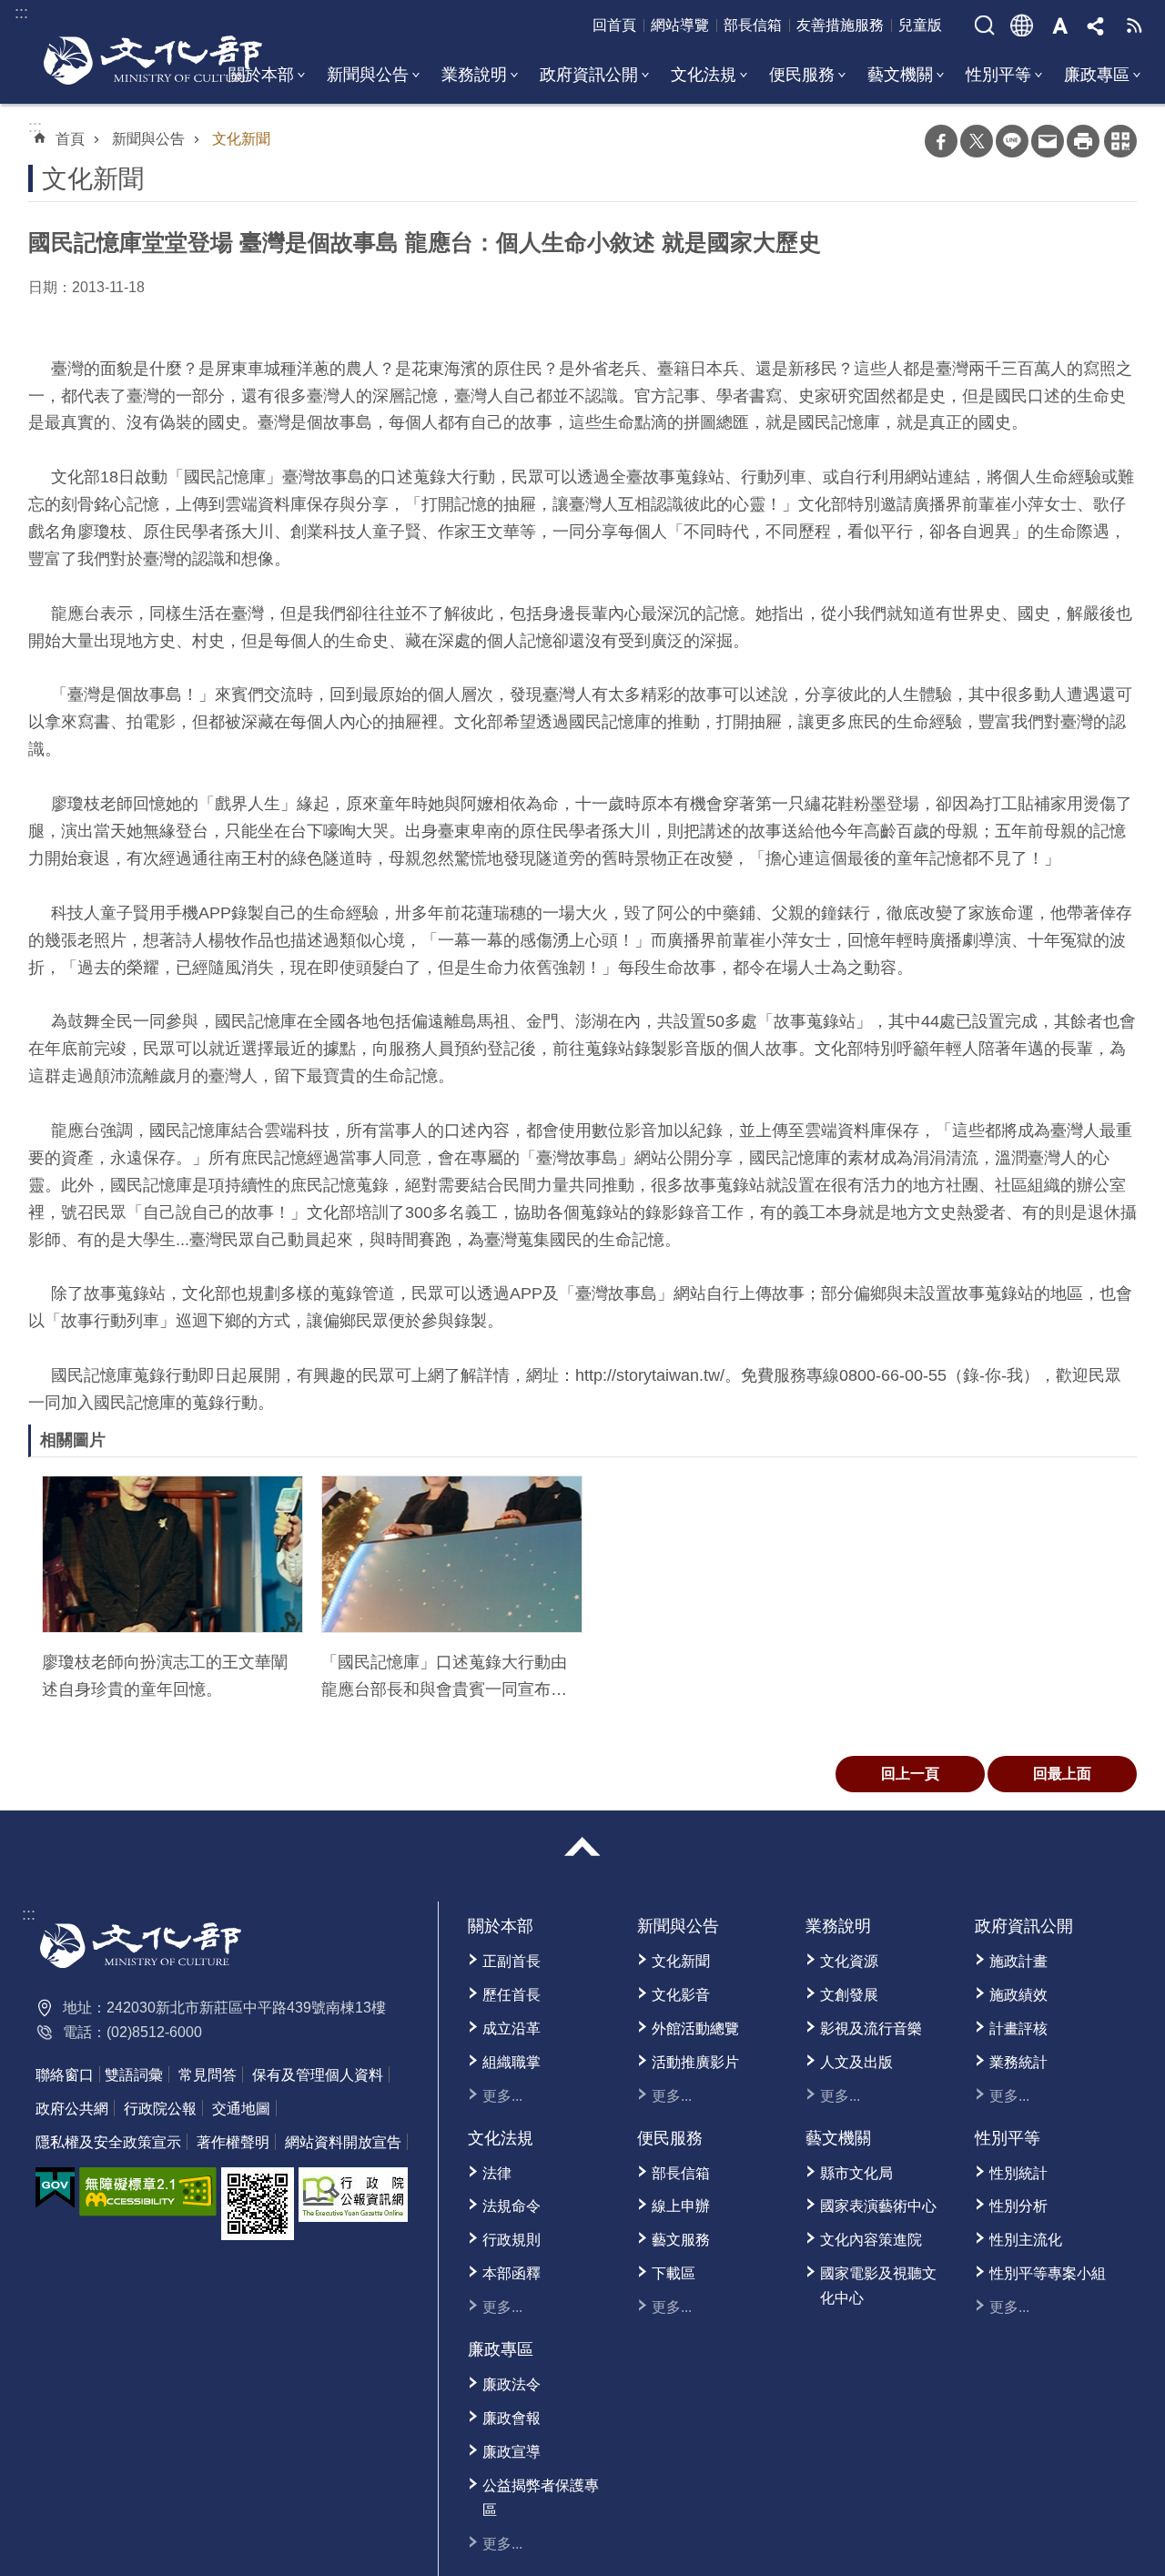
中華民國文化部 (153, 60)
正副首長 (512, 1961)
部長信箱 (753, 25)
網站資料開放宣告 (343, 2142)
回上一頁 (910, 1774)
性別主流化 (1026, 2240)
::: (29, 1914)
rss (1134, 25)
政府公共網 (72, 2109)
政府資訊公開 (589, 75)
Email (1048, 141)
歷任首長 (512, 1995)
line (1012, 141)
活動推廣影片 (695, 2062)
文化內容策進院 (871, 2240)
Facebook (941, 141)
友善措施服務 (840, 25)
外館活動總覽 (695, 2028)
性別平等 (998, 75)
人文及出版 (856, 2062)
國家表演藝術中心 (878, 2206)
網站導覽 (680, 25)
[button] (172, 1554)
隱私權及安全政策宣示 (108, 2142)
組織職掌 (512, 2062)
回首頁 (614, 25)
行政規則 (512, 2240)
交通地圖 (241, 2109)
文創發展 (849, 1995)
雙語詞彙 (134, 2075)
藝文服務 (681, 2240)
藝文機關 (900, 75)
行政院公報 (160, 2109)
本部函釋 (512, 2273)
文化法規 (704, 75)
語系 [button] (1022, 25)
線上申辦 (681, 2206)
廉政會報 (512, 2418)
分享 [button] (1097, 25)
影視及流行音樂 (871, 2028)
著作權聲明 (233, 2142)
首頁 (70, 139)
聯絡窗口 (65, 2075)
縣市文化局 (856, 2173)
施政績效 (1018, 1995)
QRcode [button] (1120, 141)
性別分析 (1018, 2206)
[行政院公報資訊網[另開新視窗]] (353, 2195)
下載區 (674, 2273)
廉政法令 (512, 2384)
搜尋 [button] (985, 25)
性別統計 (1018, 2173)
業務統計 (1018, 2062)
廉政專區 (1097, 75)
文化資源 (849, 1961)
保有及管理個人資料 (318, 2075)
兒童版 (920, 25)
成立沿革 (512, 2028)
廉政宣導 (512, 2452)
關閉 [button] (582, 1846)
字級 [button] (1059, 25)
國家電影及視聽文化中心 (878, 2286)
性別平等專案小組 (1048, 2273)
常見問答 (208, 2075)
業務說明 (474, 75)
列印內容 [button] (1083, 141)
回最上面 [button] (1062, 1774)
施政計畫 (1018, 1961)
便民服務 (802, 75)
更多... (502, 2096)
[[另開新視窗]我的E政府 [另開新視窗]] (55, 2188)
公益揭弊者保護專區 (541, 2498)
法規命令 (512, 2206)
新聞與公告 (368, 75)
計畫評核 (1018, 2028)
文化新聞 (241, 139)
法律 (497, 2173)
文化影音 (681, 1995)
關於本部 (501, 1926)
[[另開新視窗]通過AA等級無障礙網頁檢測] (148, 2192)
